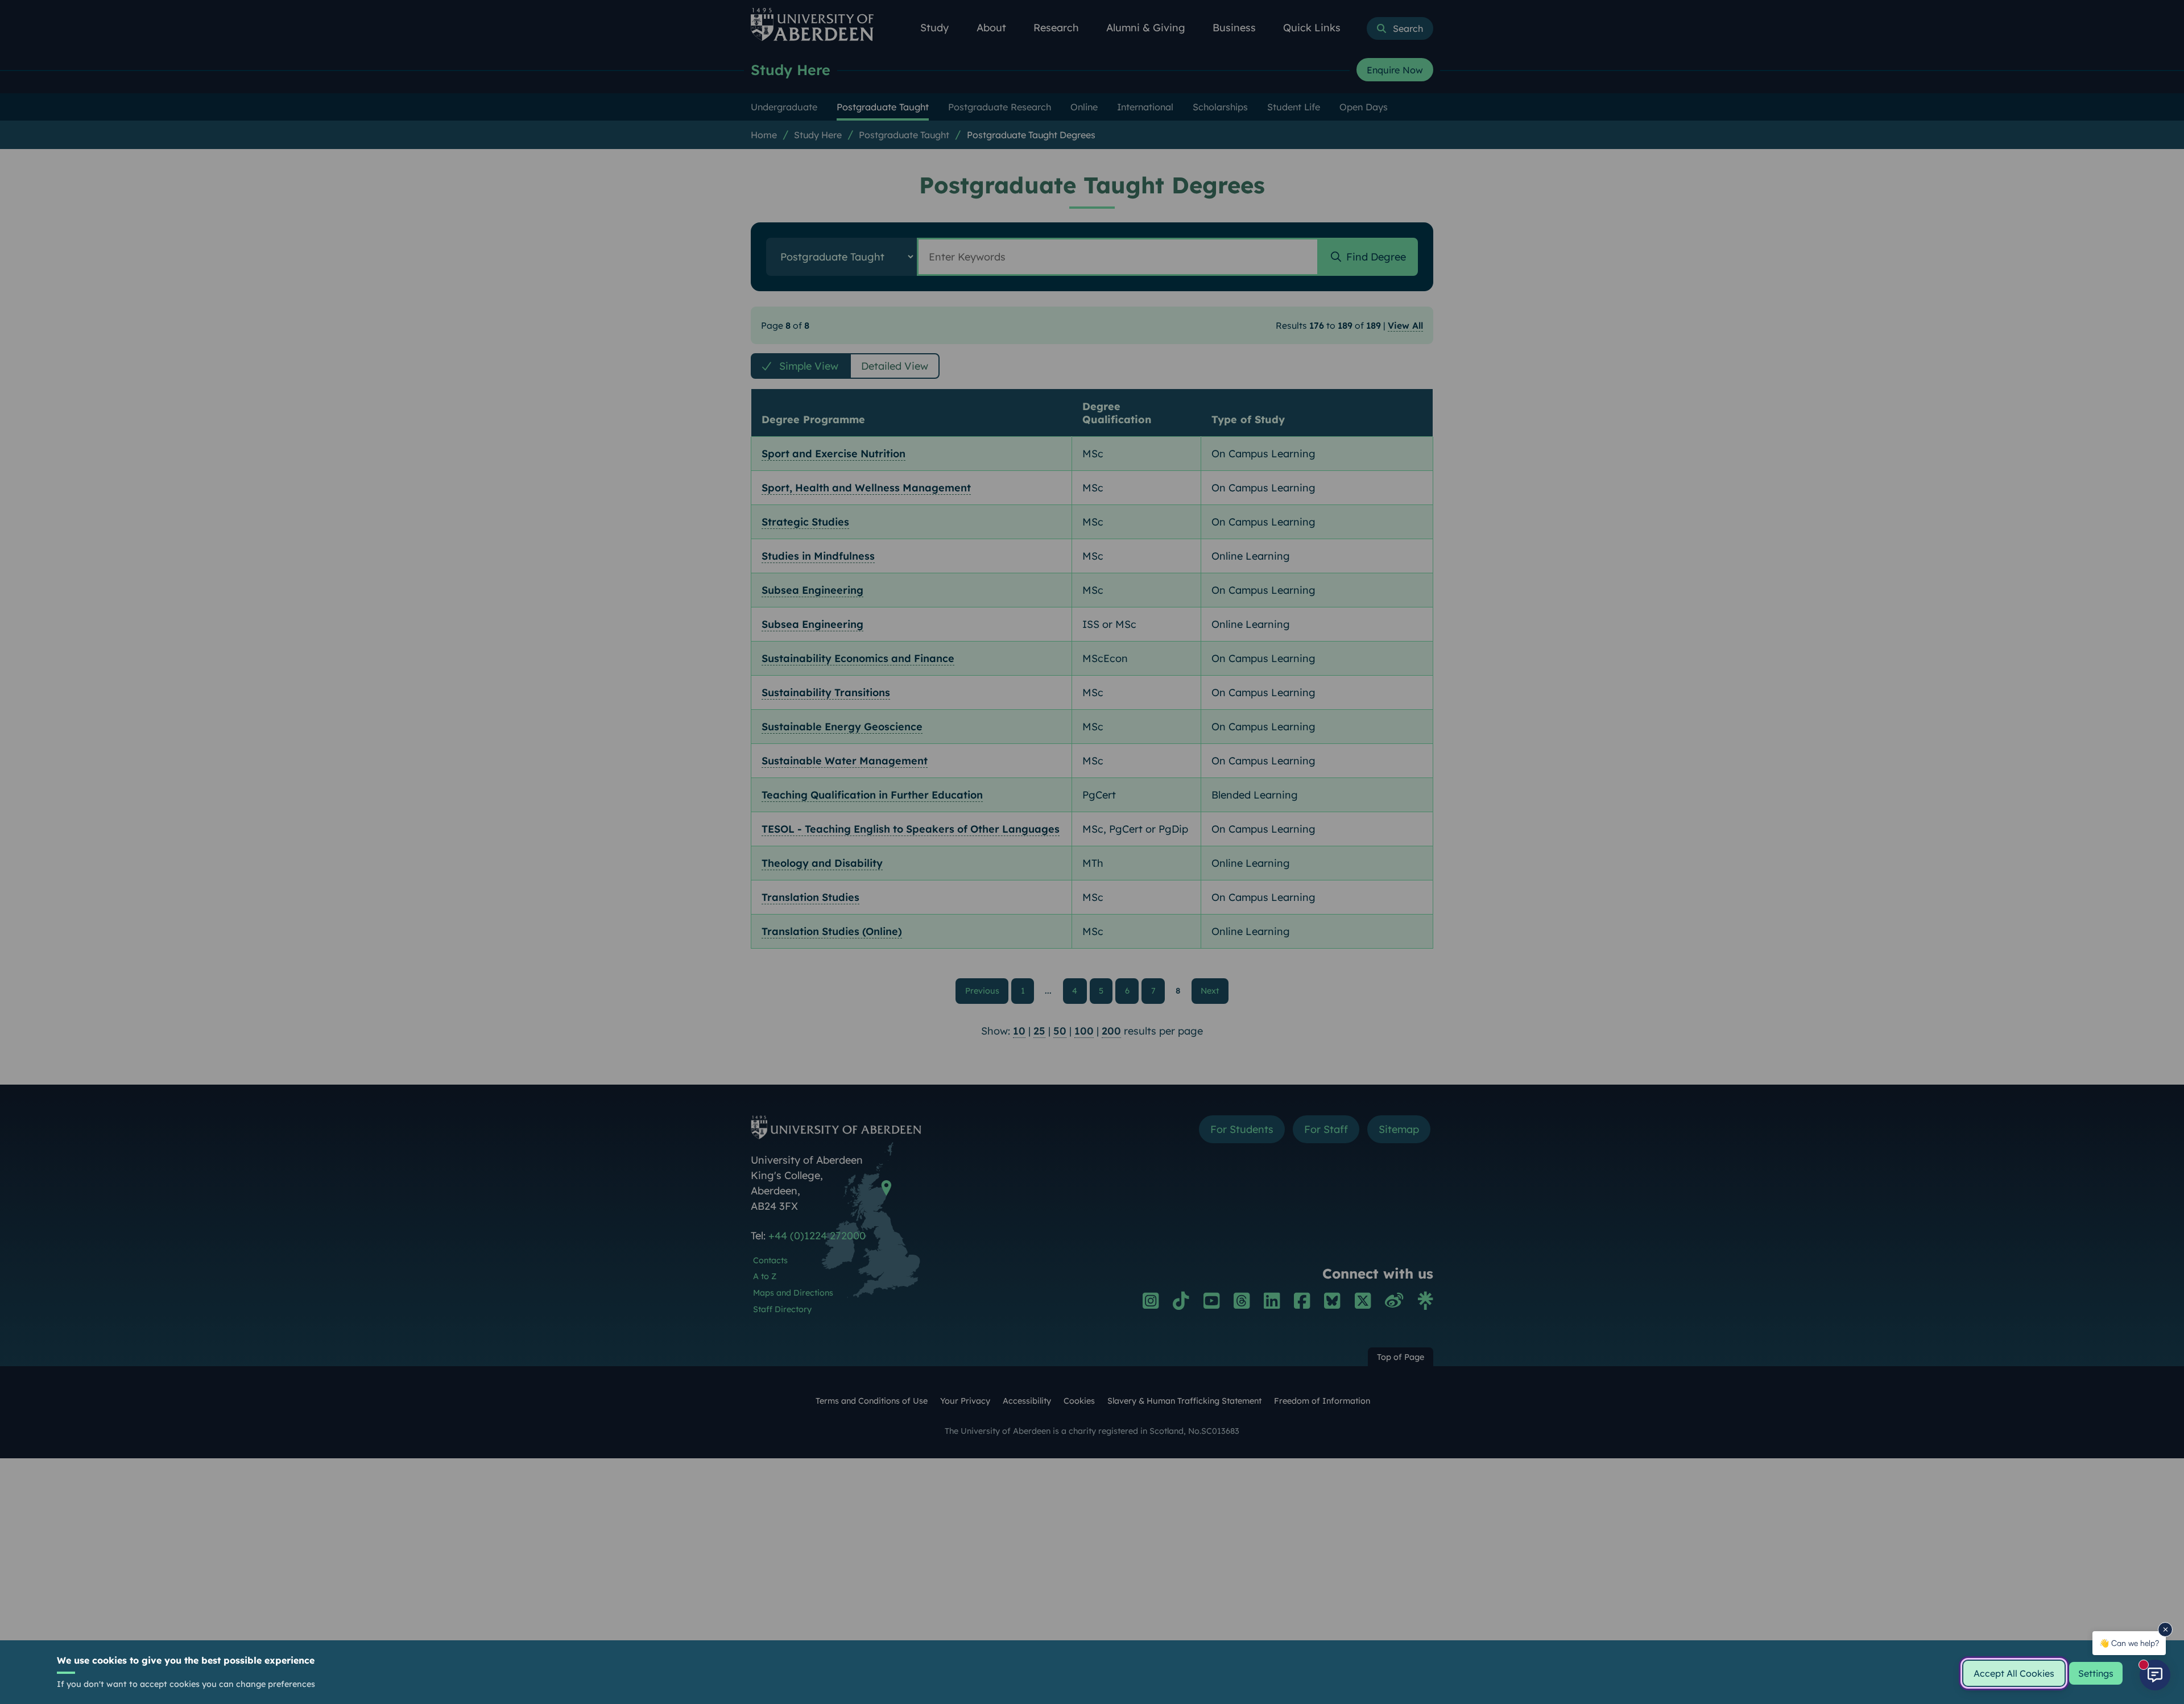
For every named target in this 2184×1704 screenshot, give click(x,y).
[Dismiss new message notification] (2165, 1629)
